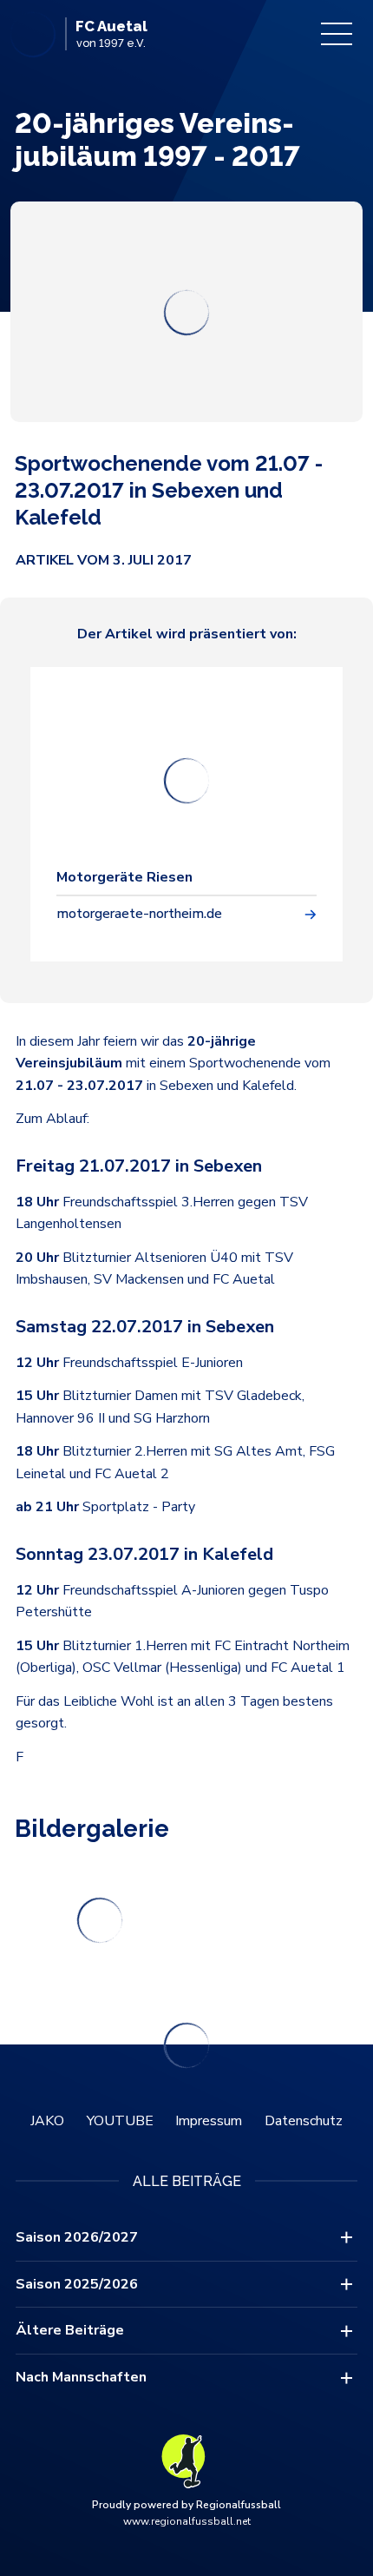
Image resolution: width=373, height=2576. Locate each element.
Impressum (209, 2121)
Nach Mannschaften (81, 2377)
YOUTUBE (120, 2121)
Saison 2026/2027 (77, 2237)
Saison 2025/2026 (77, 2284)
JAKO (47, 2121)
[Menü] (337, 34)
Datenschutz (304, 2121)
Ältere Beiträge (70, 2330)
